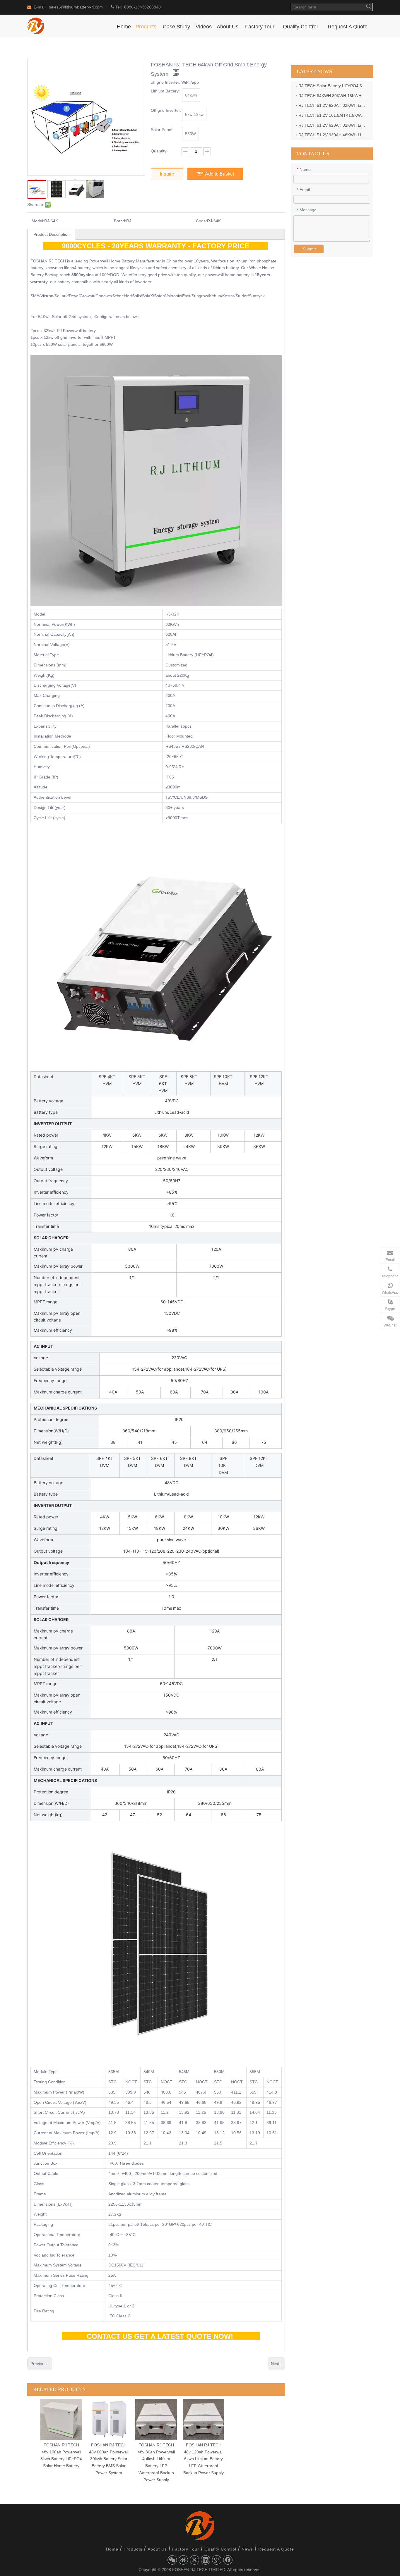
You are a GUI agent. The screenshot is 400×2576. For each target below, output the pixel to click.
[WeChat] (172, 2560)
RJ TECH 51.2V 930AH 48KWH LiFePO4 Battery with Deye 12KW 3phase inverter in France (333, 135)
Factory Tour (186, 2549)
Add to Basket (219, 174)
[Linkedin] (206, 2560)
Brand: (120, 221)
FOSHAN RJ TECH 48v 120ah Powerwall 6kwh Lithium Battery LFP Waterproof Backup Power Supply (204, 2459)
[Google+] (217, 2560)
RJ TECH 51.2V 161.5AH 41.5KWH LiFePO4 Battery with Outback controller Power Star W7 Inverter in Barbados (333, 115)
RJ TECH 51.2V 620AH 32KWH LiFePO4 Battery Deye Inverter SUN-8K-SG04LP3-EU (333, 105)
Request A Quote (276, 2549)
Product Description (52, 234)
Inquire (167, 174)
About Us (157, 2549)
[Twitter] (194, 2560)
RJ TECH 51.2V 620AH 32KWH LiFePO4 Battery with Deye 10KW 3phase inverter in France (333, 125)
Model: (38, 221)
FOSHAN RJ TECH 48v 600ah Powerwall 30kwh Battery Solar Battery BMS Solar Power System (109, 2459)
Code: (201, 221)
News (247, 2549)
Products (133, 2549)
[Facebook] (228, 2560)
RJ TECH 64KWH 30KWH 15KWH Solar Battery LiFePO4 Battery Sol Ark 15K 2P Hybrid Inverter (333, 96)
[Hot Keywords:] (369, 7)
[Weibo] (183, 2560)
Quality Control (220, 2549)
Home (112, 2549)
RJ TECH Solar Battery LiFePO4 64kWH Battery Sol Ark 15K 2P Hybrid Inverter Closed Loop (333, 86)
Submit (309, 249)
